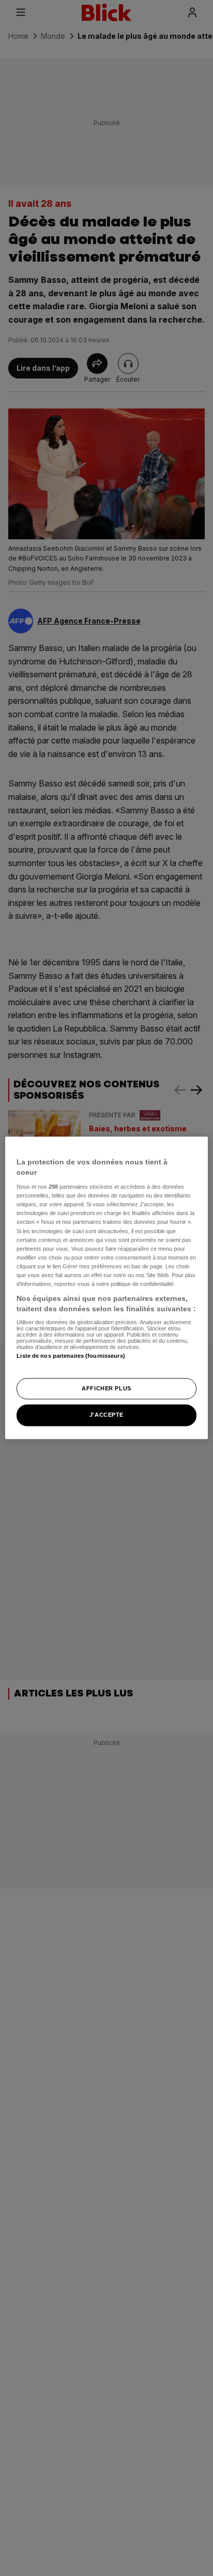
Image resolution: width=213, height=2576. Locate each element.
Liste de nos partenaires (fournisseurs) (71, 1356)
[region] (106, 1288)
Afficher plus (106, 1388)
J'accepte (106, 1415)
